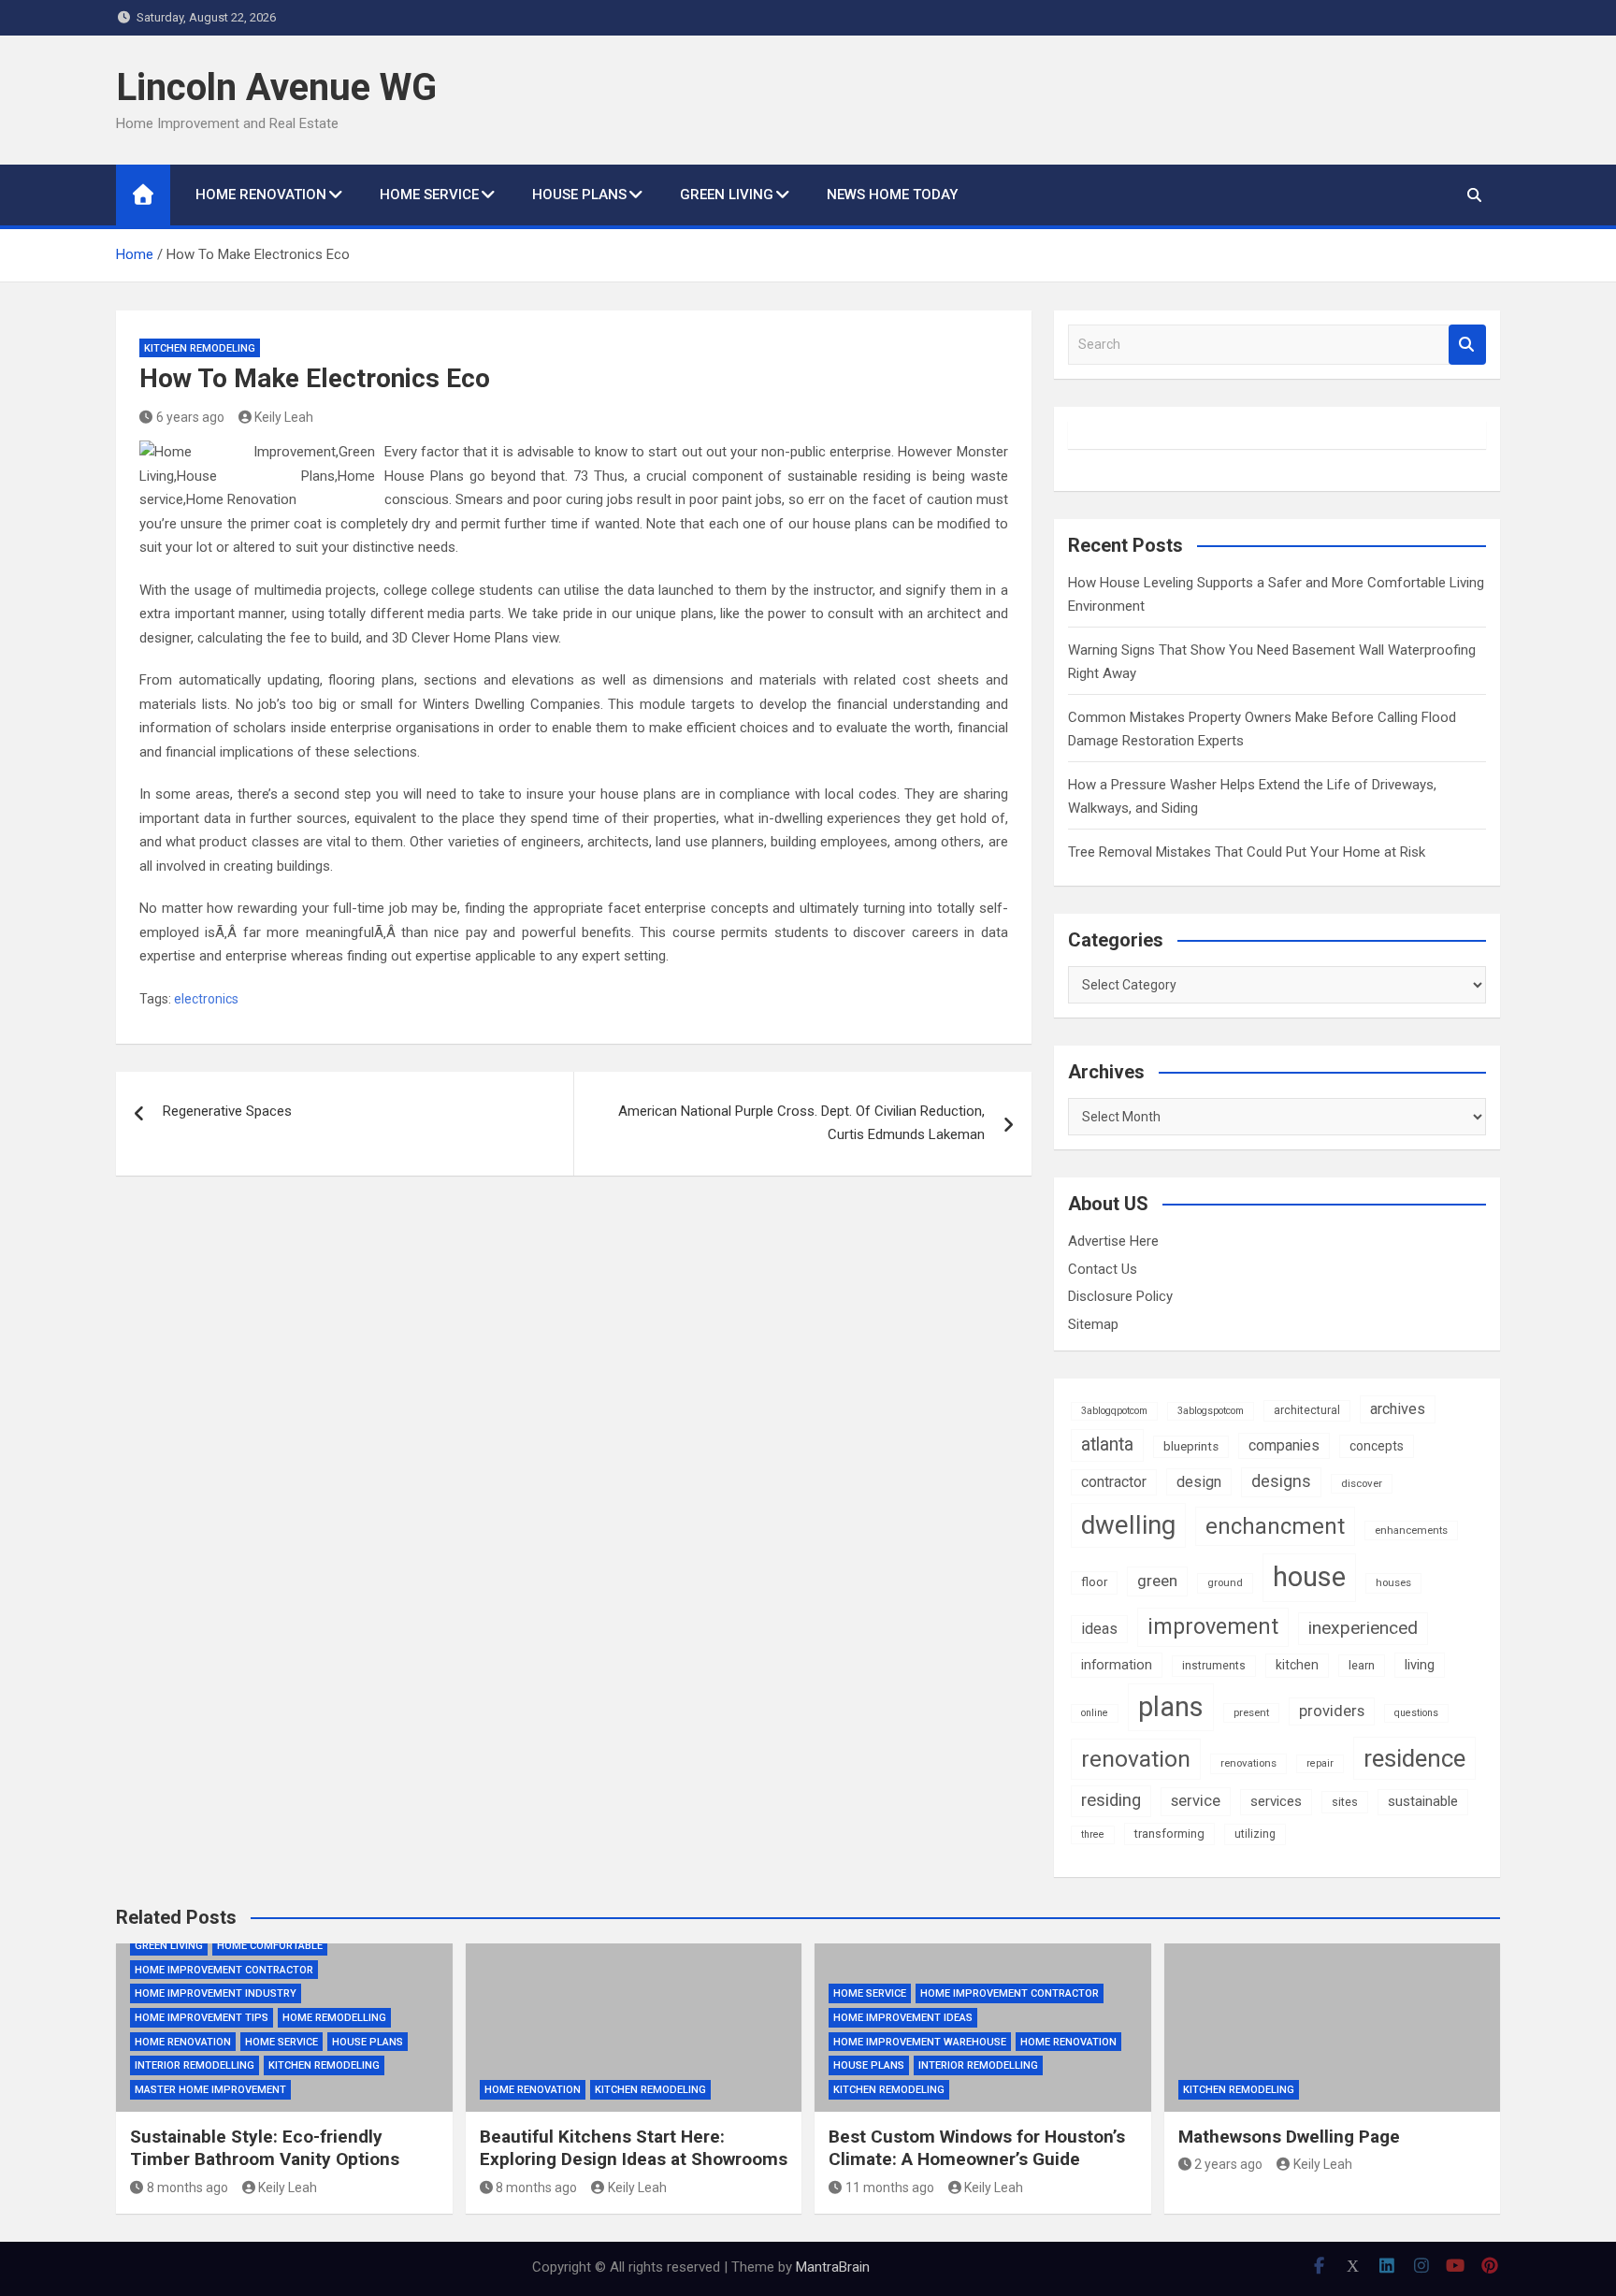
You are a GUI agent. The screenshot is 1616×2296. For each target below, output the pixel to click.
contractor (1114, 1482)
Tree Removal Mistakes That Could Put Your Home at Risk (1247, 852)
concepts (1377, 1446)
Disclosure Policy (1120, 1296)
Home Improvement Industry (216, 1993)
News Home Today (892, 195)
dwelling (1128, 1525)
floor (1094, 1582)
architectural (1307, 1410)
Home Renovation (261, 195)
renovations (1248, 1763)
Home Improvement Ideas (903, 2018)
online (1095, 1713)
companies (1284, 1445)
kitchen (1297, 1665)
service (1196, 1801)
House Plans (579, 195)
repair (1320, 1763)
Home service (429, 195)
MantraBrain (833, 2267)
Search (1467, 345)
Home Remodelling (334, 2018)
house (1309, 1577)
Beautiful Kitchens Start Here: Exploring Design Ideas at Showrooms (634, 2148)
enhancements (1411, 1530)
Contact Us (1103, 1269)
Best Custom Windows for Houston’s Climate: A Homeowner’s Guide (977, 2148)
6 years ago (190, 417)
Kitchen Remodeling (200, 348)
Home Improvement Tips (202, 2018)
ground (1225, 1582)
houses (1393, 1582)
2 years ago (1228, 2164)
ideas (1099, 1629)
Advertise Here (1113, 1241)
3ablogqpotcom (1114, 1411)
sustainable (1423, 1801)
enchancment (1275, 1526)
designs (1281, 1481)
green (1157, 1581)
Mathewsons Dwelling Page (1289, 2137)
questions (1416, 1713)
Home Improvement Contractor (224, 1970)
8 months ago (188, 2188)
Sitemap (1093, 1324)
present (1251, 1712)
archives (1398, 1409)
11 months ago (890, 2188)
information (1117, 1665)
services (1276, 1801)
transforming (1169, 1834)
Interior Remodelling (195, 2065)
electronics (206, 999)
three (1093, 1834)
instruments (1214, 1666)
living (1420, 1665)
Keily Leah (284, 417)
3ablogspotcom (1211, 1411)
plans (1171, 1707)
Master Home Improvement (210, 2090)
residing (1111, 1800)
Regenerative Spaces (227, 1111)
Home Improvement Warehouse (920, 2042)
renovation (1136, 1759)
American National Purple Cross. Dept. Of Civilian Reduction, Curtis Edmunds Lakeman (801, 1123)
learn (1362, 1665)
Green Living (727, 195)
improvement (1213, 1626)
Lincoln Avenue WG (276, 87)
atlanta (1107, 1444)
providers (1332, 1711)
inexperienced (1363, 1628)
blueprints (1191, 1446)
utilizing (1255, 1834)
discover (1362, 1483)
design (1199, 1482)
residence (1414, 1758)
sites (1345, 1802)
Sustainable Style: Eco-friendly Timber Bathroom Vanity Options (265, 2148)
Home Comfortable (270, 1946)
